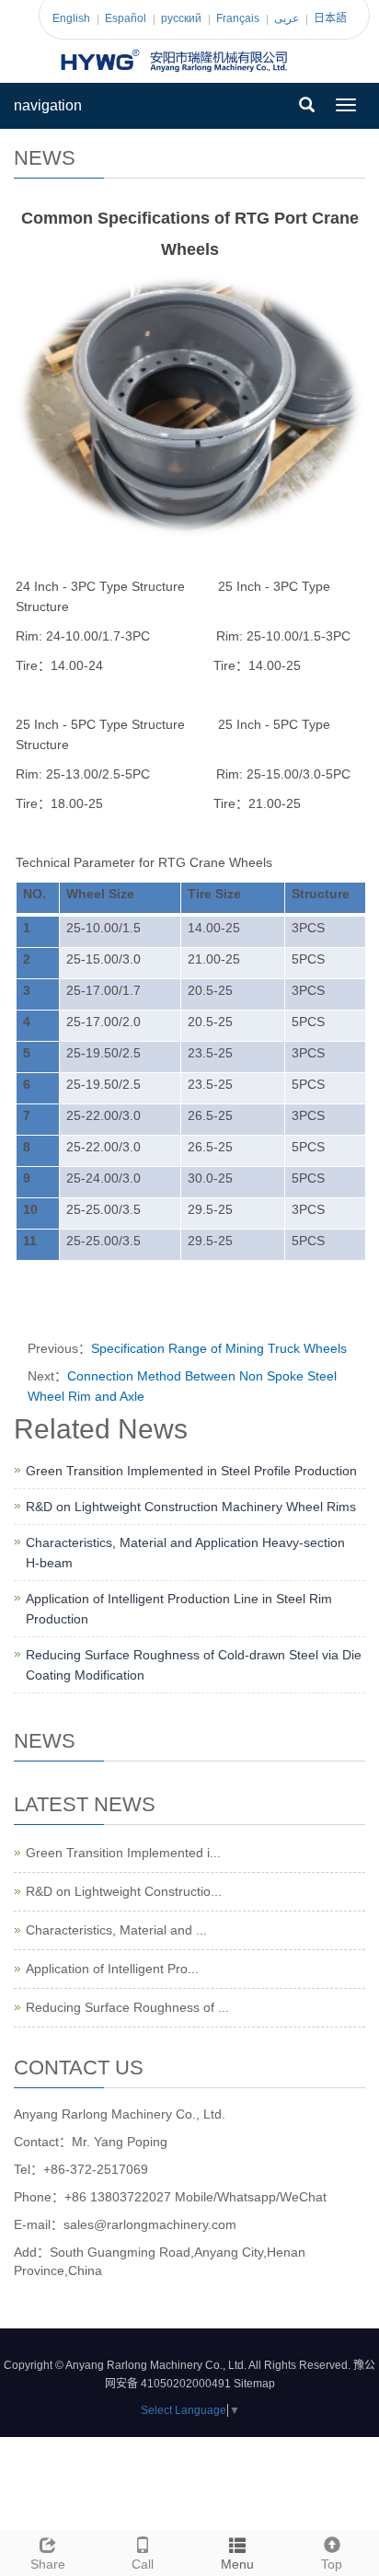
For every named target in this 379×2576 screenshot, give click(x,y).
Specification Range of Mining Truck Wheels (219, 1348)
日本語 (330, 18)
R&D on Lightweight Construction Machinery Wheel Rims (191, 1507)
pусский (181, 18)
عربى (287, 18)
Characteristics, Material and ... (116, 1930)
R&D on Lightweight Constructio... (124, 1891)
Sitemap (254, 2384)
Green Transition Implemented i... (123, 1853)
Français (238, 18)
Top (332, 2564)
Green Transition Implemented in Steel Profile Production (191, 1471)
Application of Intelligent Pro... (112, 1969)
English (71, 18)
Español (126, 18)
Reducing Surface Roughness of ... (127, 2007)
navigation (48, 105)
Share (48, 2564)
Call (143, 2564)
